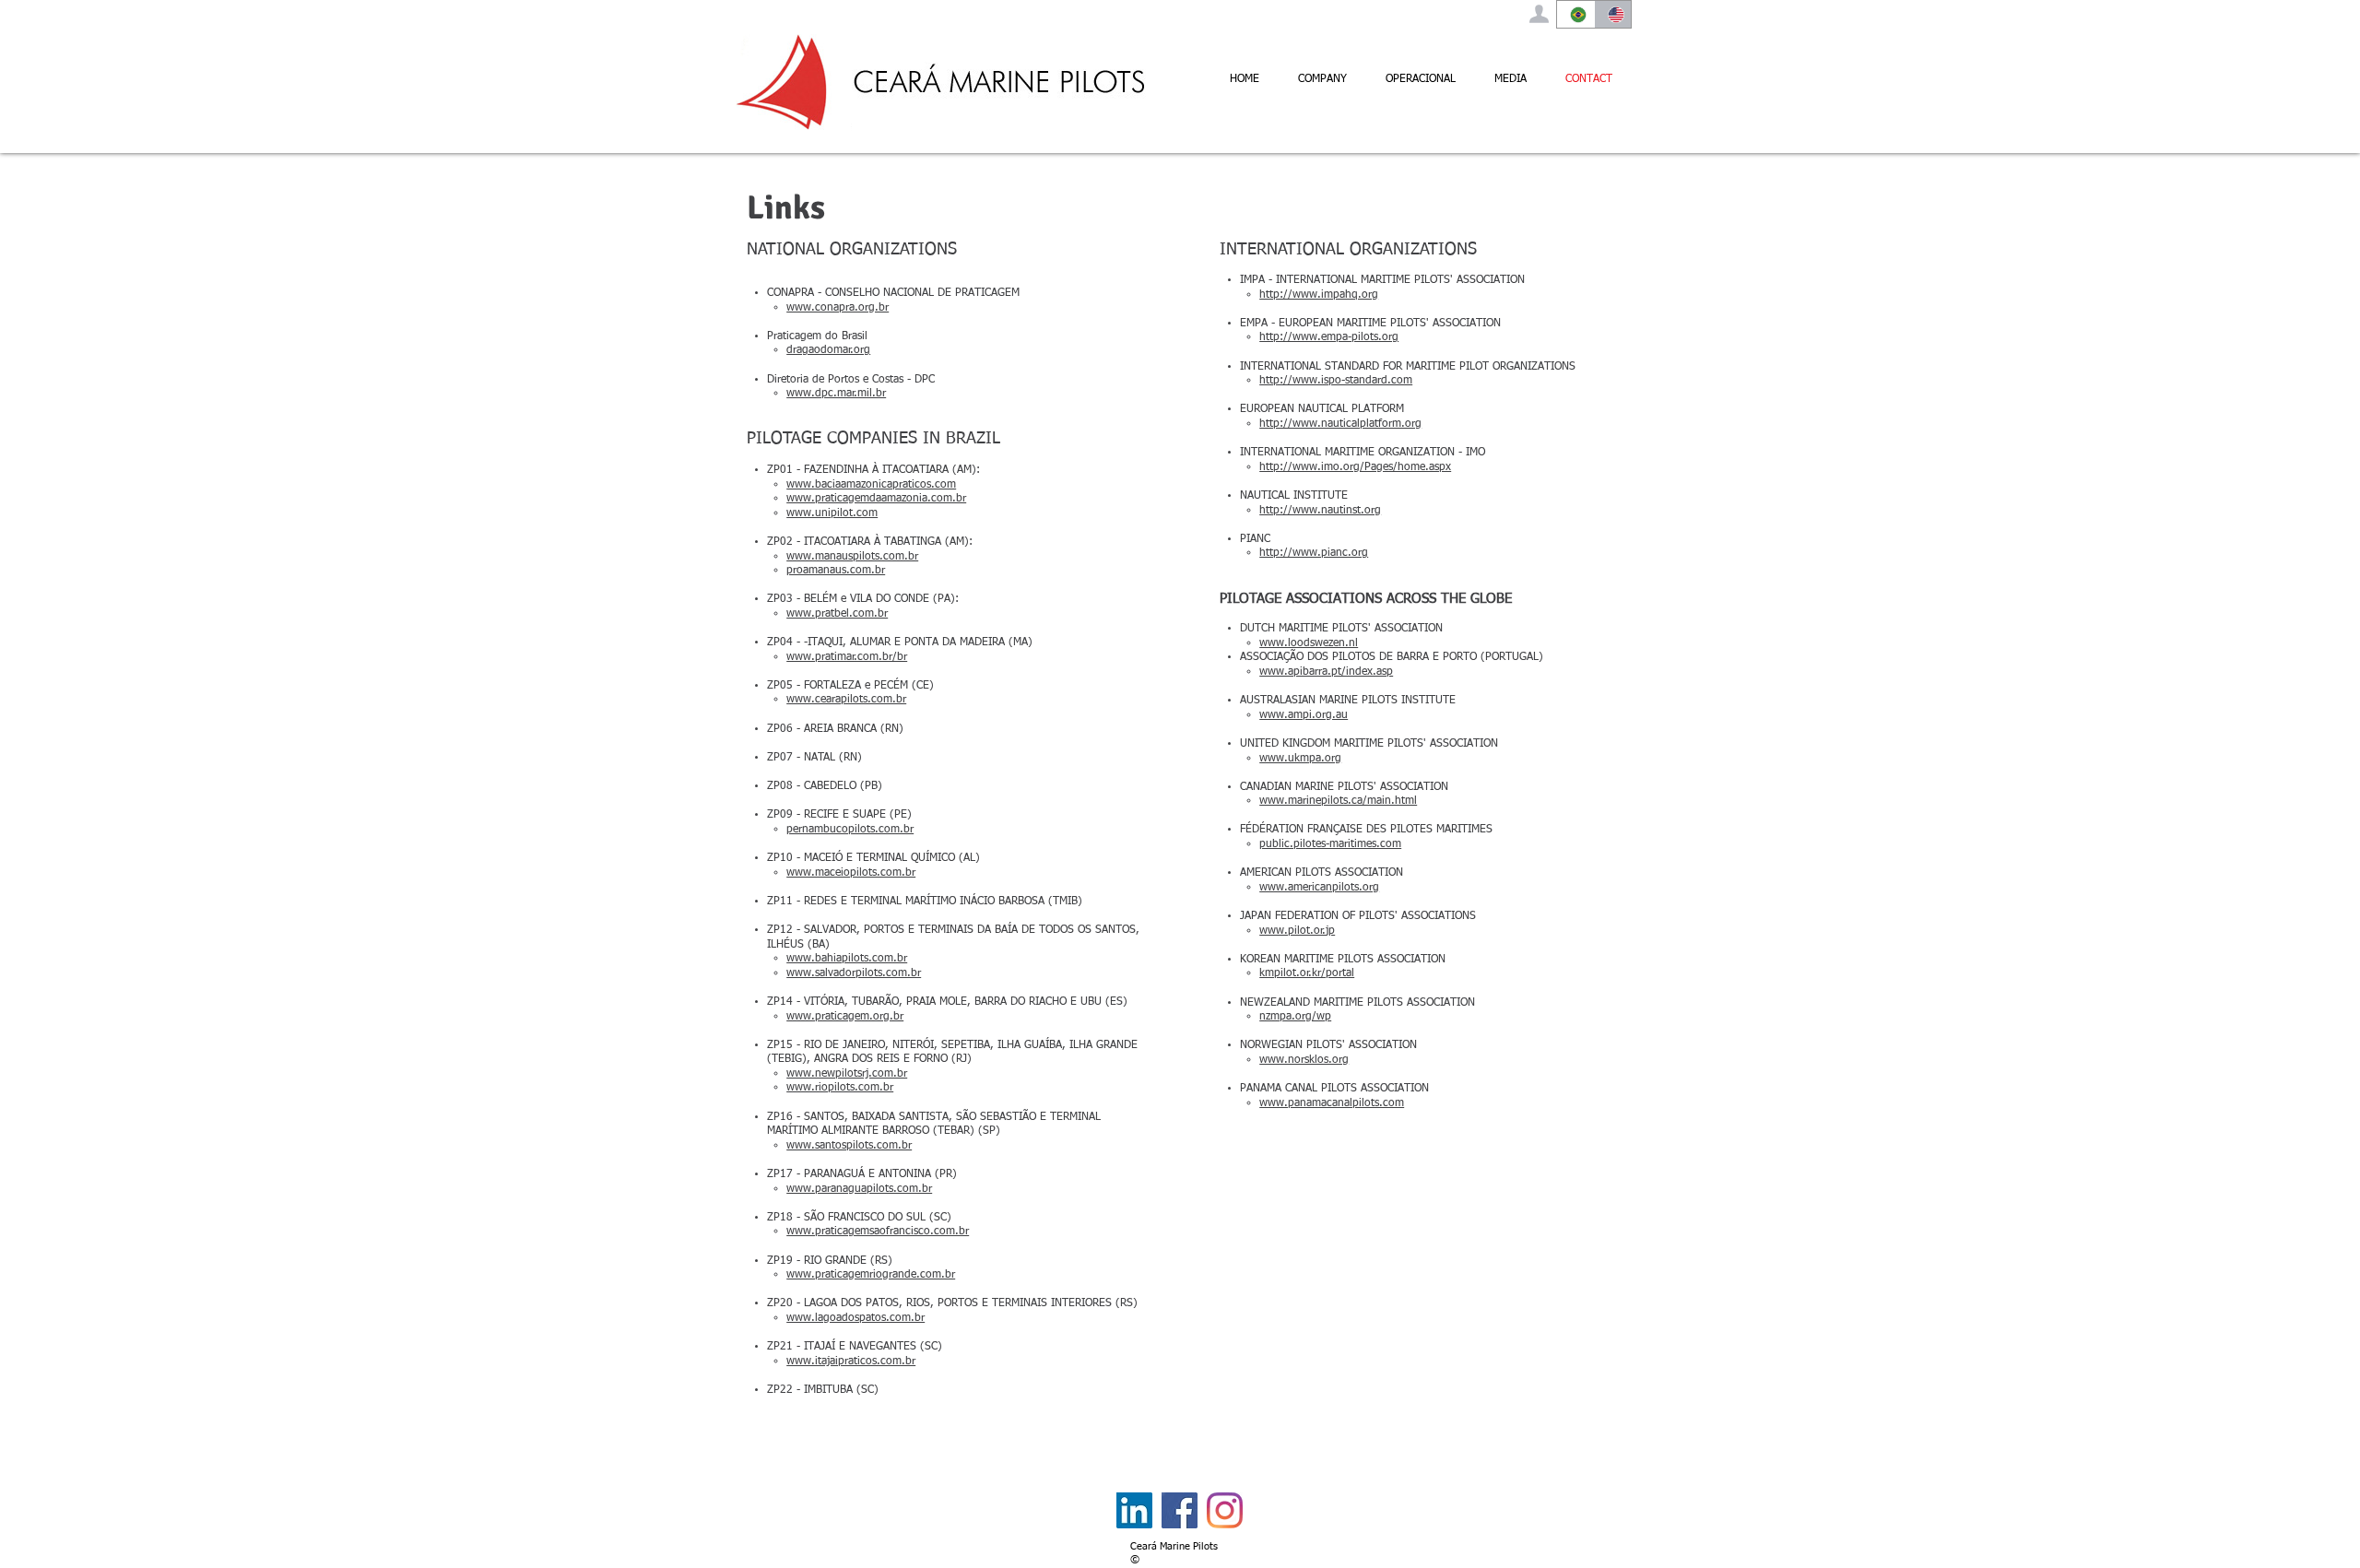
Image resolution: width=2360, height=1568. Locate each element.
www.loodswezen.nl (1309, 643)
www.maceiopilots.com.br (851, 873)
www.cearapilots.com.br (846, 700)
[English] (1613, 14)
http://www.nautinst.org (1320, 511)
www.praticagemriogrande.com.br (871, 1275)
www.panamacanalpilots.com (1332, 1103)
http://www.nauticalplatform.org (1340, 424)
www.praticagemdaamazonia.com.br (876, 499)
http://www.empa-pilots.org (1329, 337)
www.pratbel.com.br (837, 614)
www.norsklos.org (1304, 1060)
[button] (1322, 80)
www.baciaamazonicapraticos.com (871, 485)
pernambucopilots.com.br (850, 830)
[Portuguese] (1575, 14)
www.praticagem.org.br (845, 1017)
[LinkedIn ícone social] (1134, 1510)
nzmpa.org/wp (1295, 1017)
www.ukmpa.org (1300, 759)
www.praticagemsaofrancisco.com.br (878, 1232)
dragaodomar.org (828, 350)
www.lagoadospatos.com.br (855, 1318)
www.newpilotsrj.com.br (847, 1074)
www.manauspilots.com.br (852, 557)
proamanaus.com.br (836, 571)
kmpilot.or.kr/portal (1307, 973)
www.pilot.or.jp (1297, 931)
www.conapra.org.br (838, 308)
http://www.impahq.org (1319, 295)
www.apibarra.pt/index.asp (1326, 672)
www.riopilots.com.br (840, 1088)
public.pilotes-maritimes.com (1330, 844)
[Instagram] (1225, 1510)
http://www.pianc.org (1314, 553)
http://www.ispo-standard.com (1336, 381)
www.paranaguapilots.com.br (859, 1189)
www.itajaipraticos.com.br (851, 1362)
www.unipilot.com (832, 513)
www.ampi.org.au (1304, 715)
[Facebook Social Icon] (1180, 1510)
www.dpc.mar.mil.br (836, 394)
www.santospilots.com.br (849, 1146)
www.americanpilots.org (1319, 888)
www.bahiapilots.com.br (847, 959)
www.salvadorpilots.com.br (854, 973)
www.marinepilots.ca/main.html (1338, 801)
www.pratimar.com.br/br (847, 657)
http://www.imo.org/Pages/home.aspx (1355, 467)
